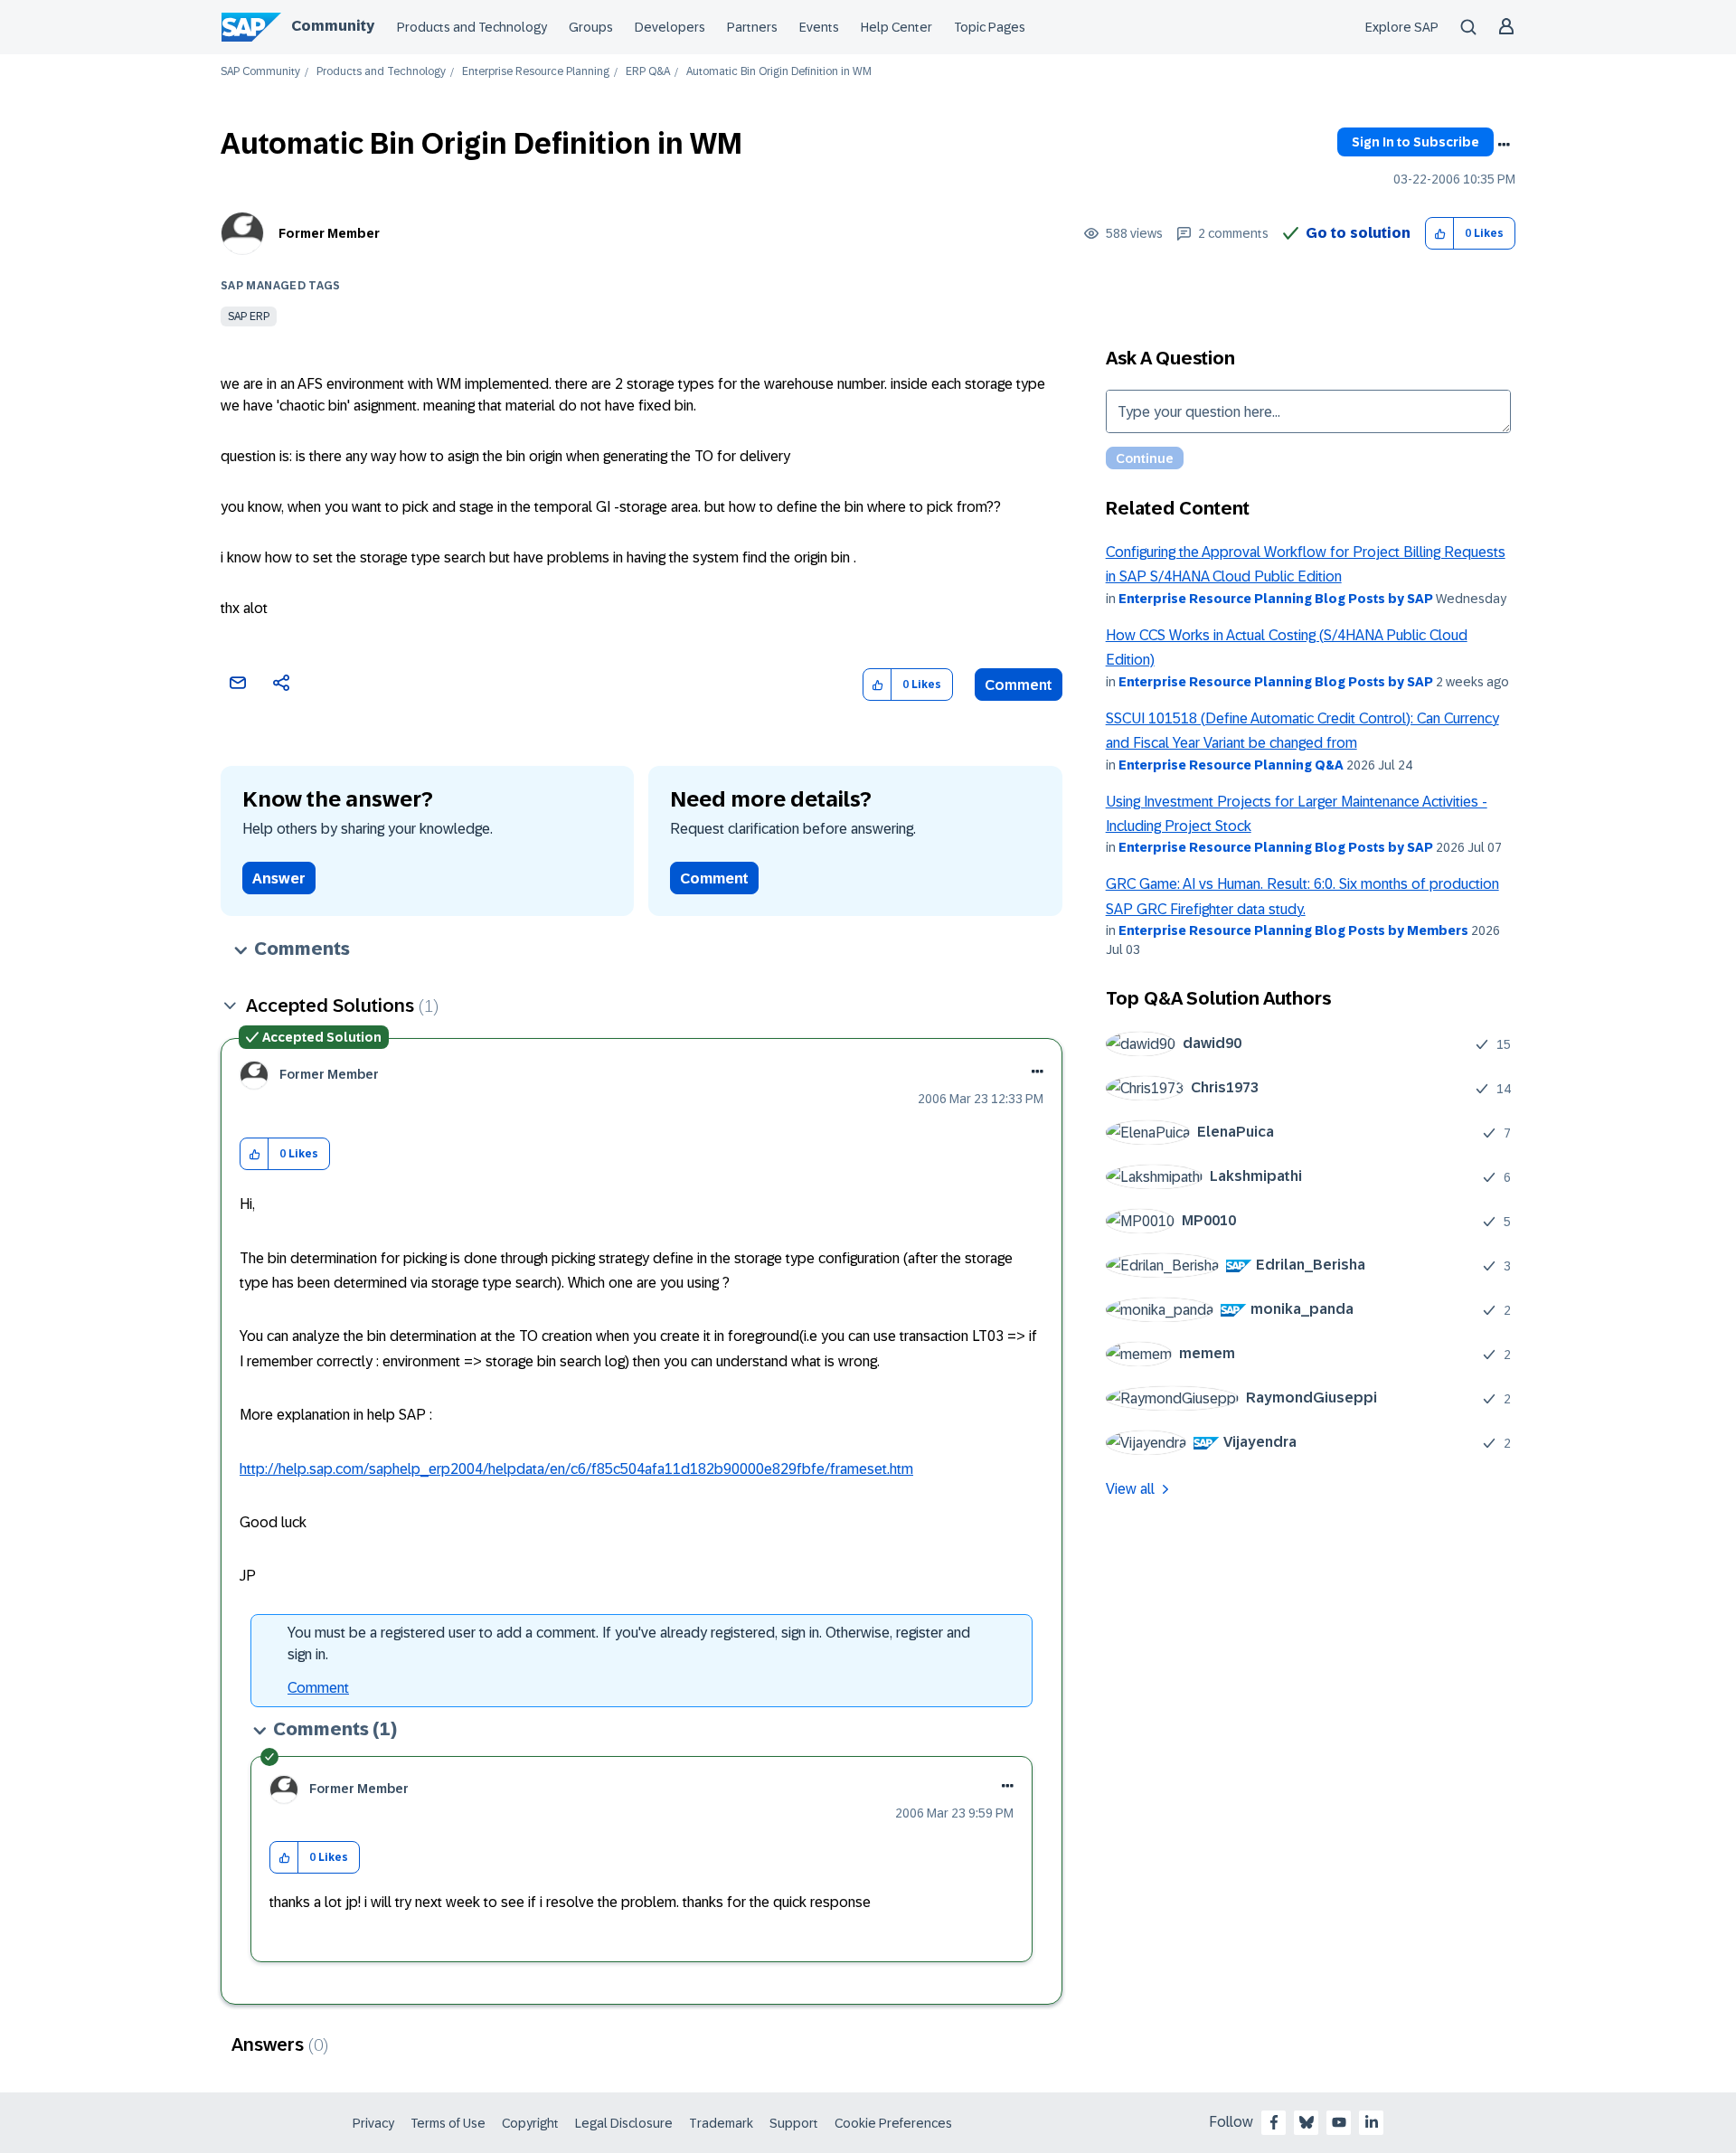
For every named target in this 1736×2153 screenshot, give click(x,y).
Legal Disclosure (624, 2123)
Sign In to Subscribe (1415, 142)
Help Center (896, 27)
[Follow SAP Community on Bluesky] (1307, 2122)
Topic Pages (990, 27)
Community (333, 26)
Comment (1019, 685)
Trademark (721, 2123)
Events (819, 27)
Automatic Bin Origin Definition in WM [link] (779, 72)
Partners (752, 27)
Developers (670, 27)
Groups (591, 27)
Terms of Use (448, 2123)
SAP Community (260, 72)
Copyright (530, 2123)
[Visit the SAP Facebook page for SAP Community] (1274, 2122)
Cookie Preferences (893, 2123)
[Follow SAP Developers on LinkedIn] (1372, 2122)
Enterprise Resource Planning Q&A (1231, 765)
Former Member (329, 233)
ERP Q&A (648, 72)
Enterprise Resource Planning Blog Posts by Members (1293, 930)
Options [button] (1504, 145)
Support (794, 2123)
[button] (1440, 234)
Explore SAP (1402, 27)
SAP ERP (249, 316)
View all (1130, 1489)
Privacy (373, 2123)
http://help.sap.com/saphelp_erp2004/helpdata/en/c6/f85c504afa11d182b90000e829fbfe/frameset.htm (576, 1469)
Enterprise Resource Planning (536, 72)
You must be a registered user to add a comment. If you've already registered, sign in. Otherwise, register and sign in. (629, 1643)
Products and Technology (472, 27)
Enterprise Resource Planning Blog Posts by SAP (1276, 599)
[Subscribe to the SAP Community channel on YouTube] (1339, 2122)
